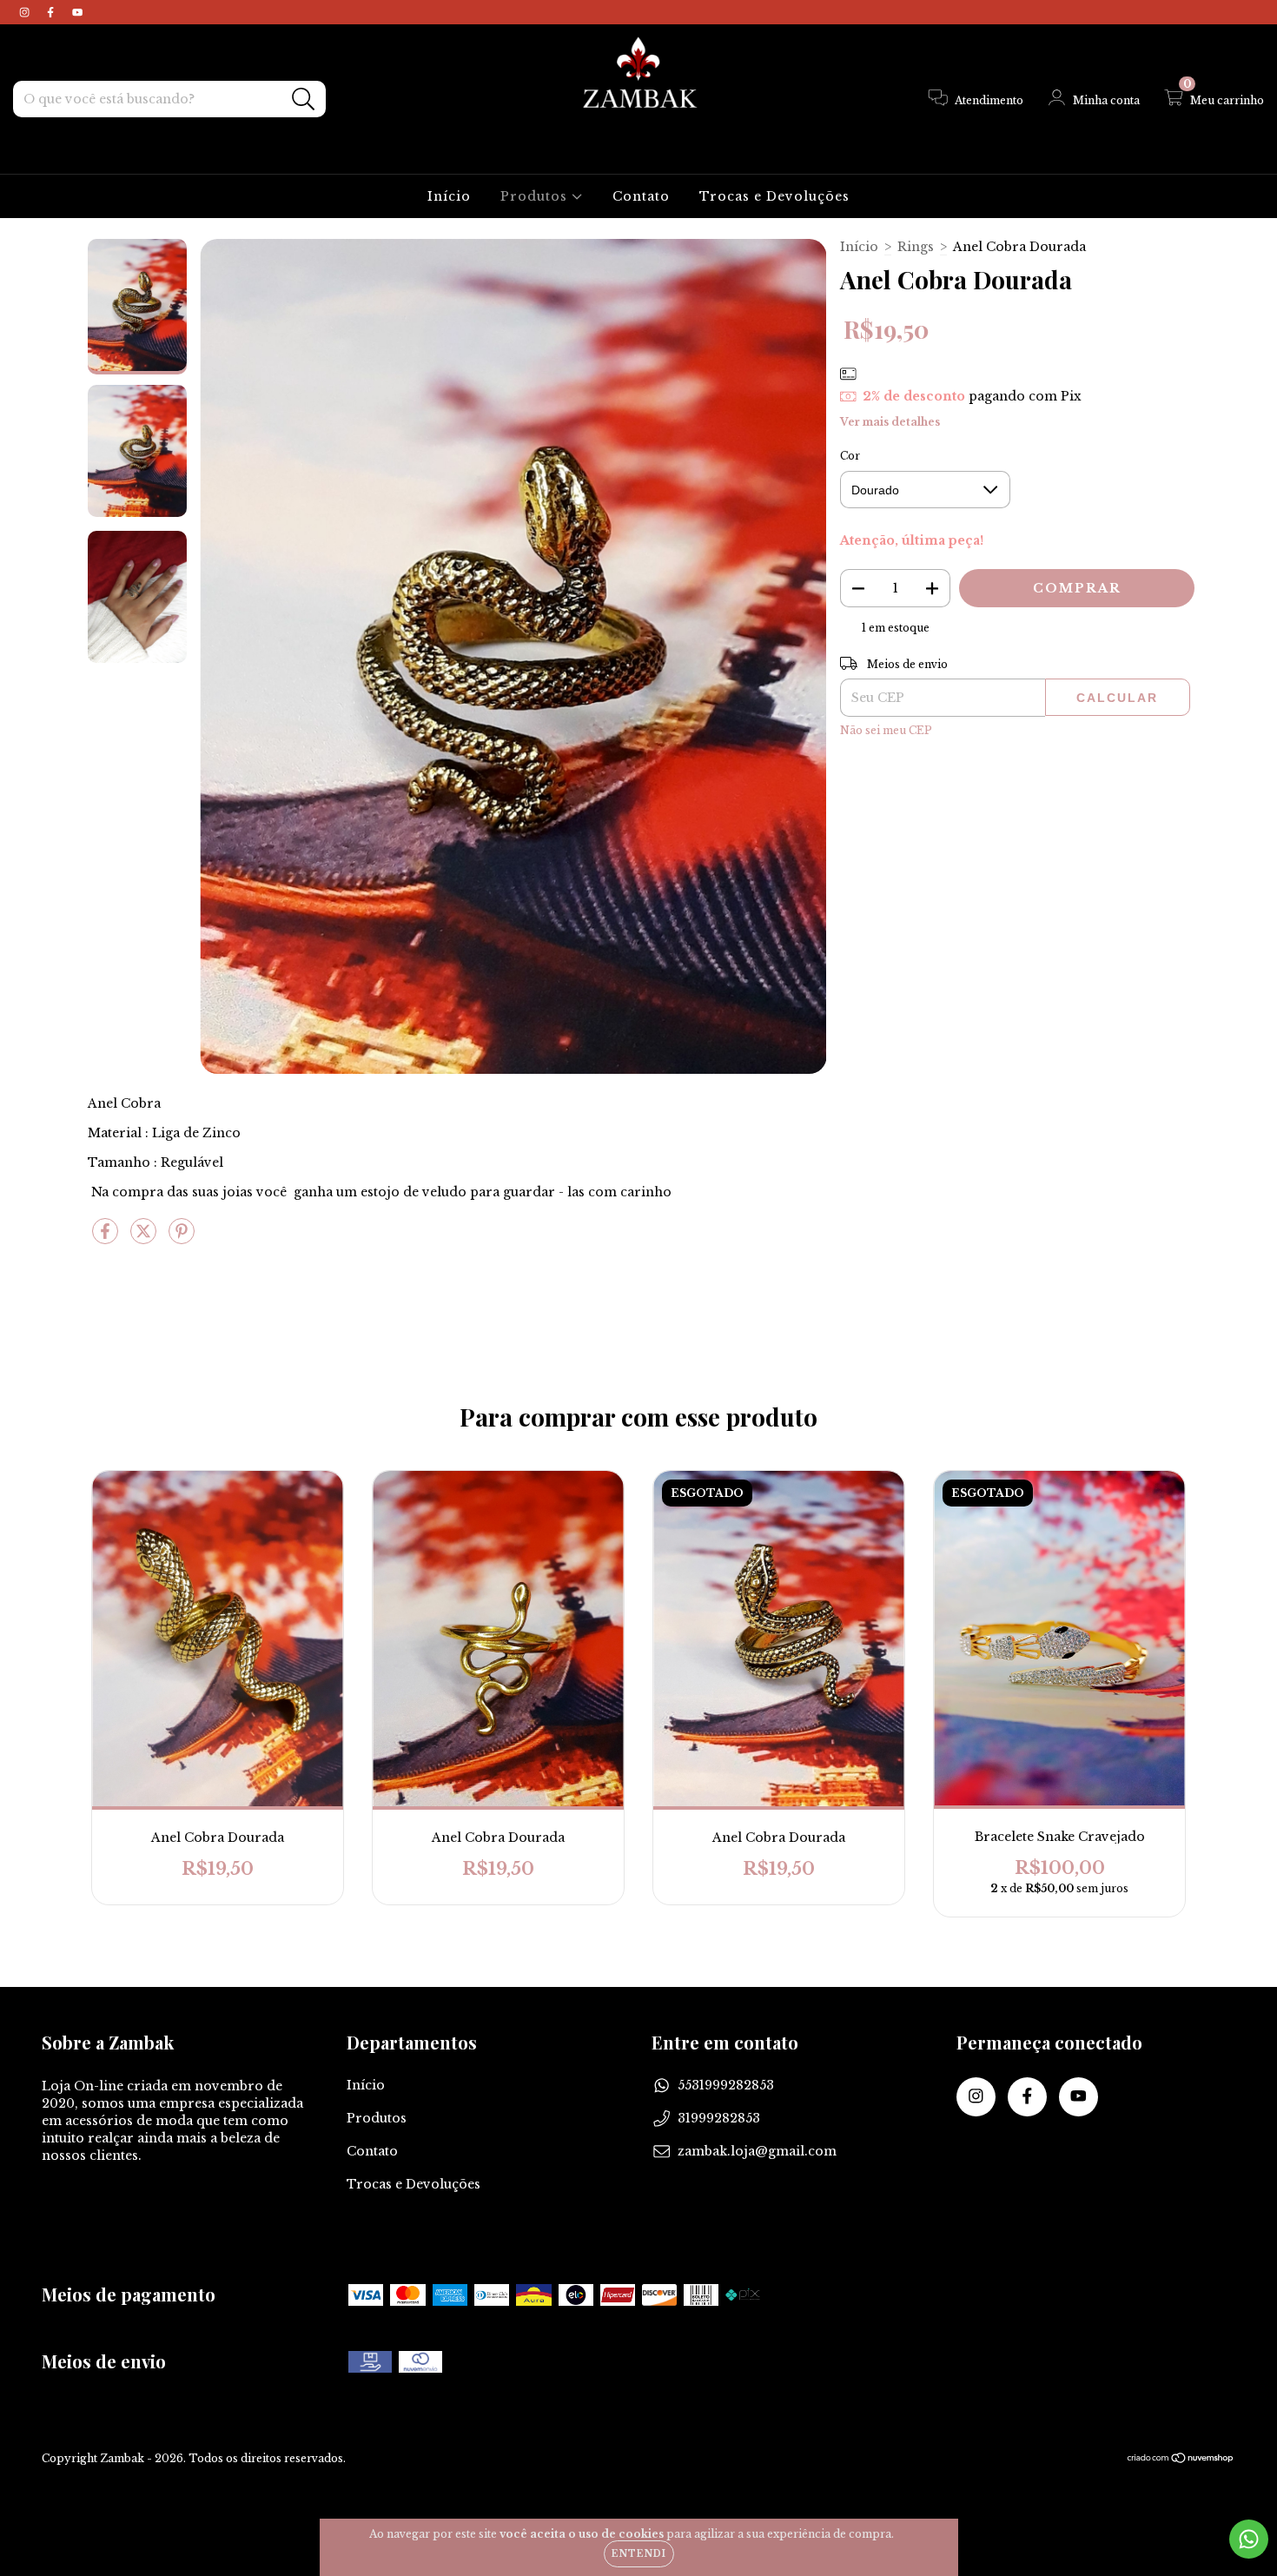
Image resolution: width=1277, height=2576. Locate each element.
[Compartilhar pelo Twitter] (145, 1238)
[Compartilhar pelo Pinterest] (182, 1238)
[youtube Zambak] (77, 12)
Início (449, 196)
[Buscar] (304, 99)
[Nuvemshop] (1181, 2460)
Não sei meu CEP (886, 730)
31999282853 (719, 2118)
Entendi (639, 2554)
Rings (916, 247)
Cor (850, 456)
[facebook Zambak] (52, 12)
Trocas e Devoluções (774, 196)
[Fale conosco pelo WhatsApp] (1249, 2539)
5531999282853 (726, 2085)
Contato (641, 196)
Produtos (536, 196)
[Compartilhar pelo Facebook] (107, 1238)
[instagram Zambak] (26, 12)
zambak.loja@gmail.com (757, 2151)
